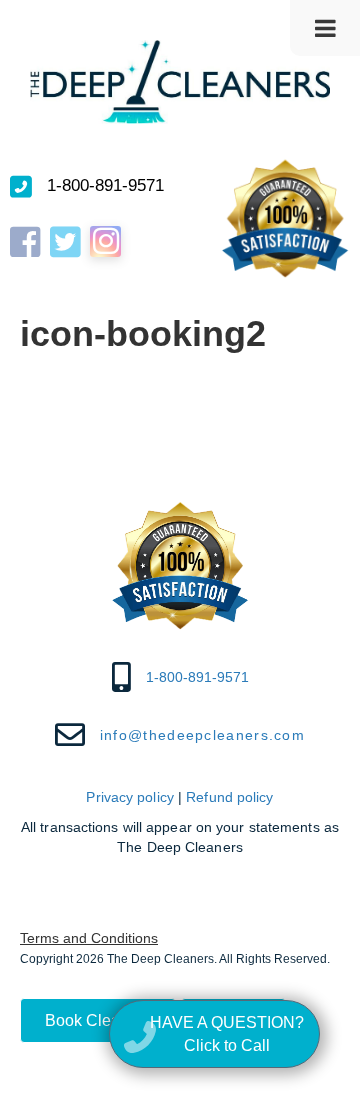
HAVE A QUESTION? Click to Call (227, 1034)
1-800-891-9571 (105, 185)
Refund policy (229, 797)
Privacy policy (129, 797)
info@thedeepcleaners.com (202, 735)
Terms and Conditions (89, 938)
